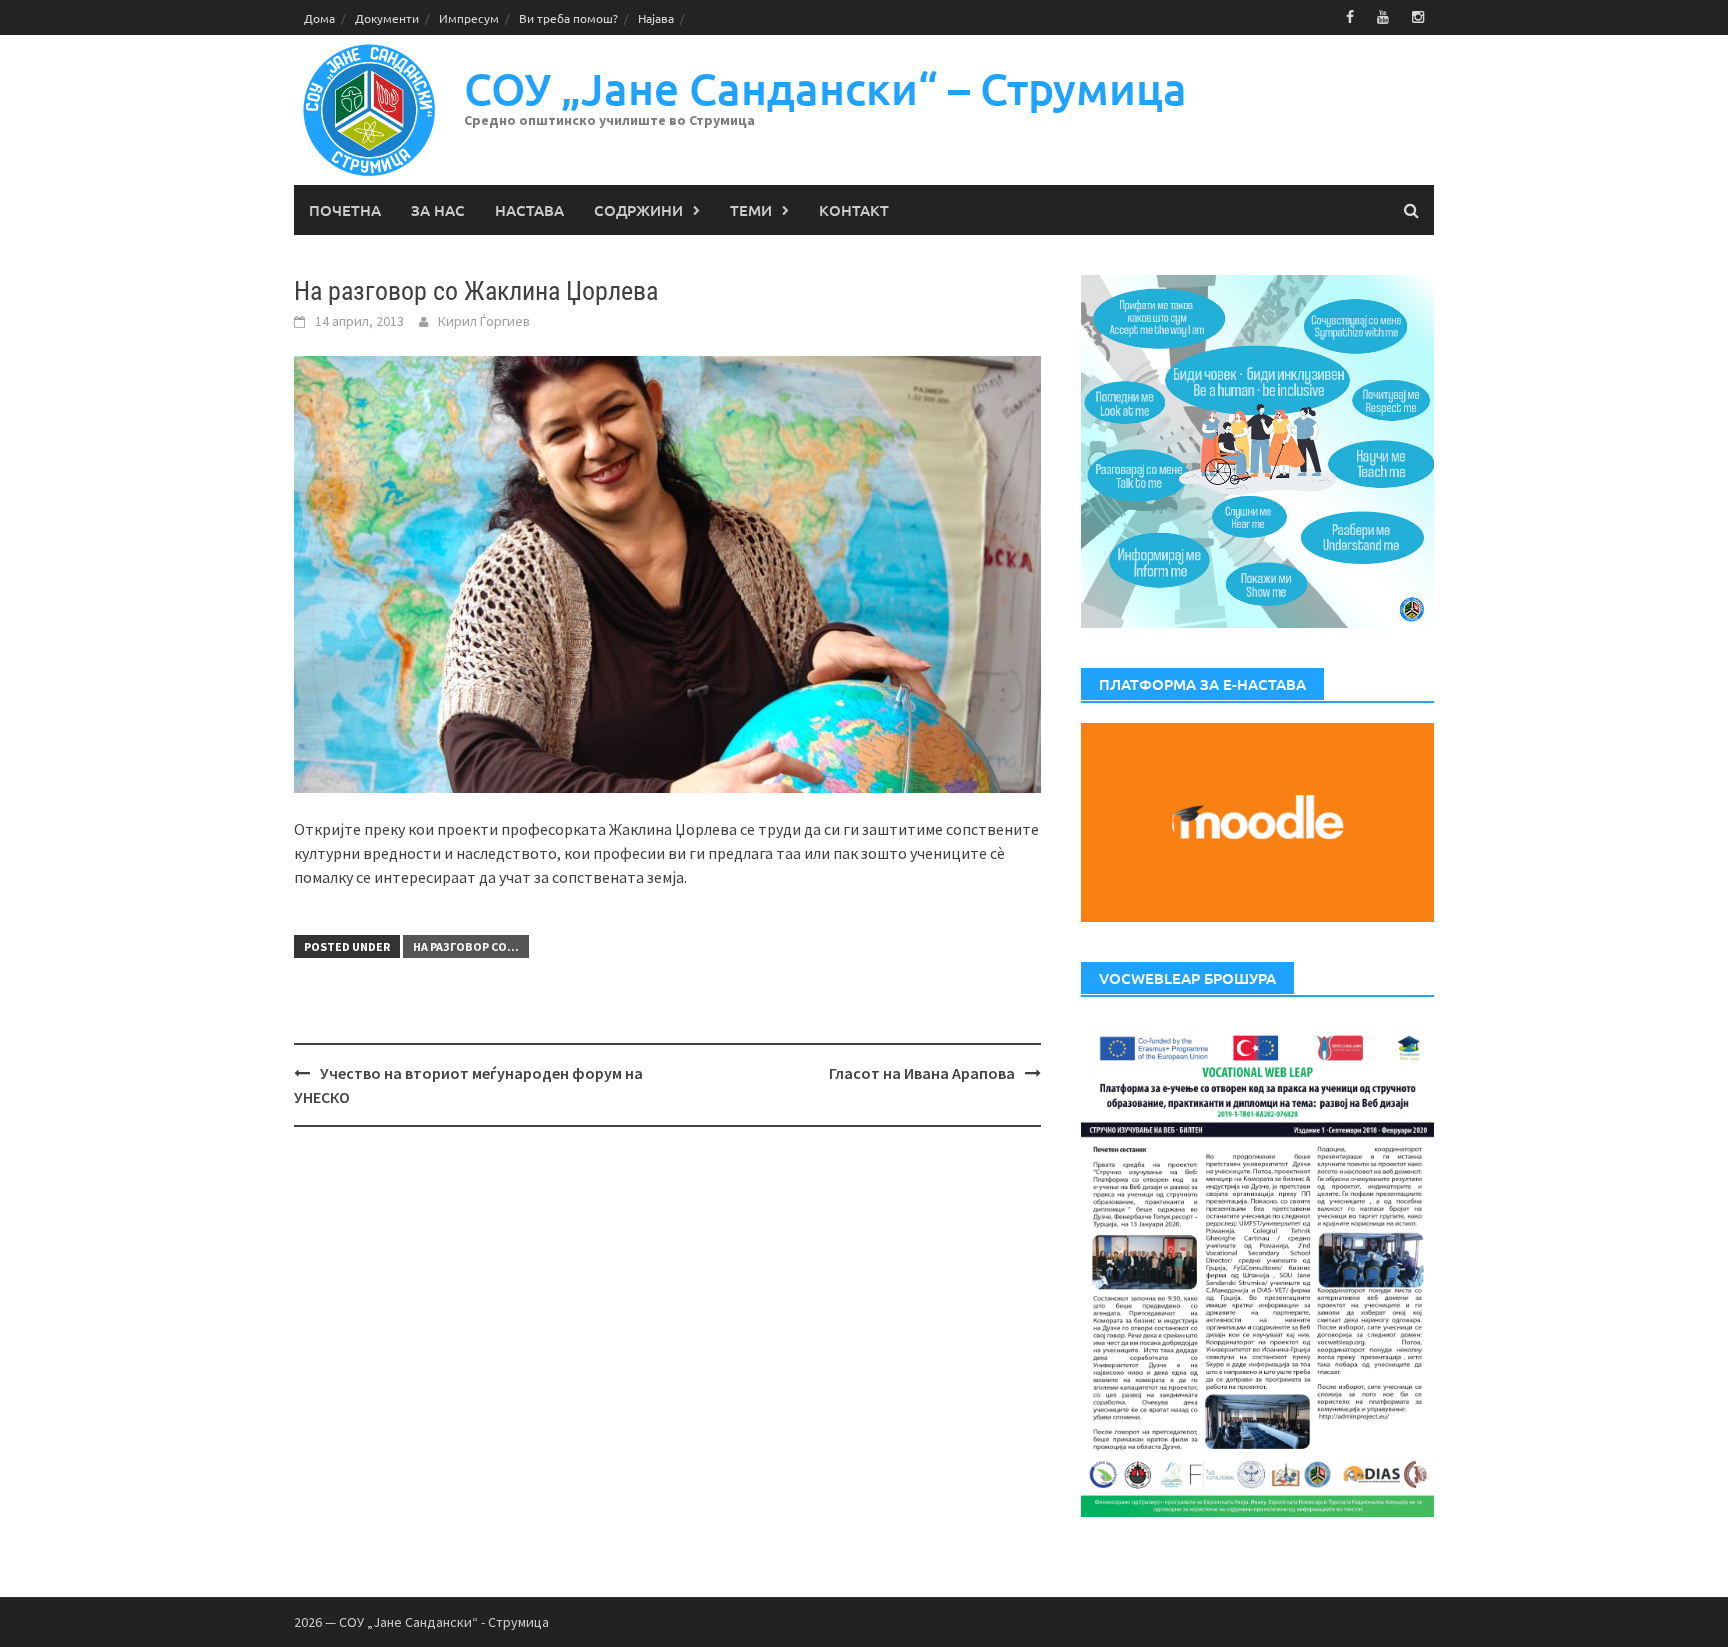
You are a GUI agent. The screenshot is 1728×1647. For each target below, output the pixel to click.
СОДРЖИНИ (638, 210)
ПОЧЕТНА (345, 210)
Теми (751, 210)
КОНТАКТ (854, 210)
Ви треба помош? (568, 18)
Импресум (469, 18)
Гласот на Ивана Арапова (922, 1073)
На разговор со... (466, 946)
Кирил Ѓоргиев (484, 321)
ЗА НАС (438, 210)
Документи (387, 18)
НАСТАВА (529, 210)
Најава (656, 18)
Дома (319, 18)
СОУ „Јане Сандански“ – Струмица (825, 88)
